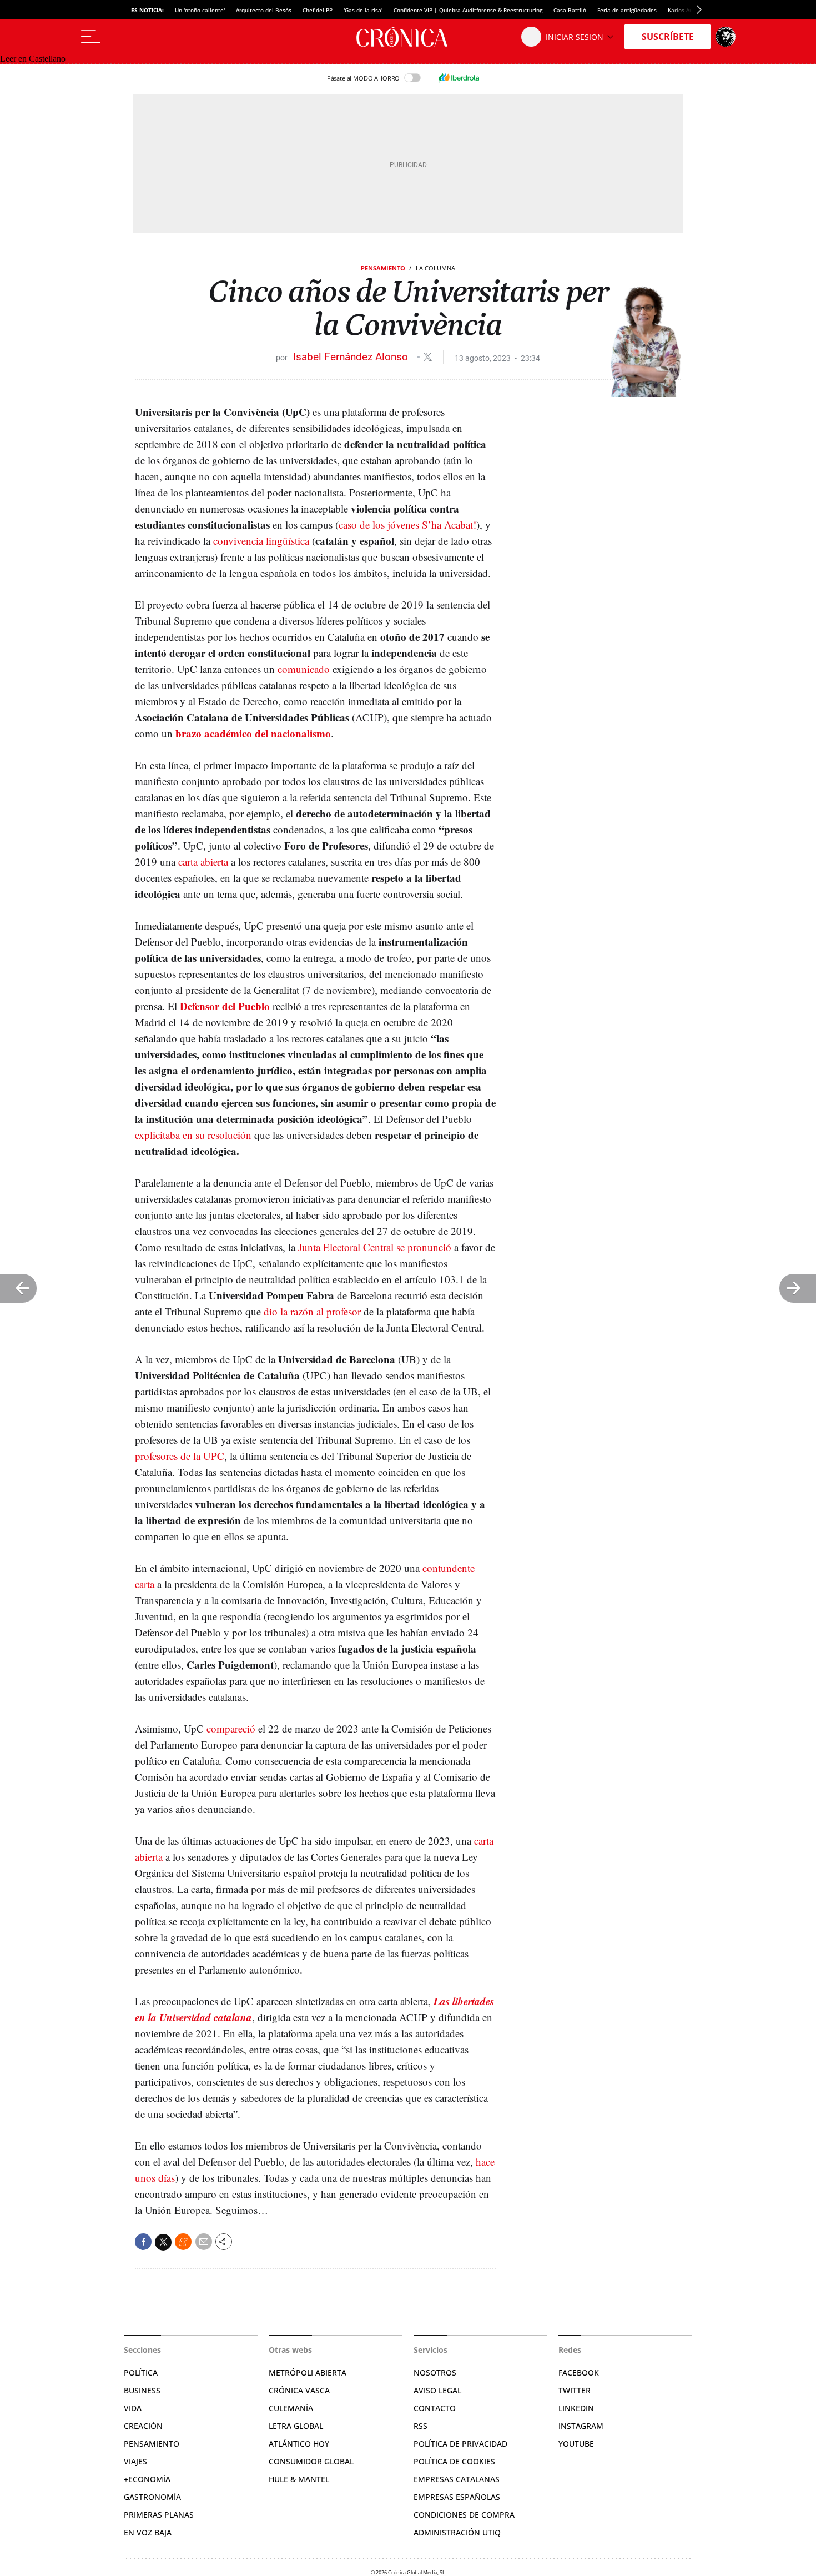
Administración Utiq (457, 2532)
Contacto (435, 2408)
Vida (133, 2408)
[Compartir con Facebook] (143, 2242)
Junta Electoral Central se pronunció (375, 1247)
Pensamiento (383, 268)
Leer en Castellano (33, 59)
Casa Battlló (570, 10)
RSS (420, 2426)
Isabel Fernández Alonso (352, 357)
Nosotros (435, 2372)
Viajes (135, 2461)
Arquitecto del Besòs (264, 10)
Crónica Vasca (299, 2390)
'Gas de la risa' (363, 10)
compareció (231, 1728)
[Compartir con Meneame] (183, 2242)
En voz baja (148, 2532)
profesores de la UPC (180, 1456)
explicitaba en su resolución (193, 1135)
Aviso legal (437, 2390)
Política (141, 2372)
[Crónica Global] (408, 37)
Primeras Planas (159, 2515)
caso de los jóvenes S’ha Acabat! (407, 524)
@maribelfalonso (428, 357)
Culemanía (291, 2408)
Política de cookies (454, 2461)
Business (142, 2390)
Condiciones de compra (464, 2515)
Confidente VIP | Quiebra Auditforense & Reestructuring (468, 10)
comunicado (304, 669)
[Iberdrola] (459, 78)
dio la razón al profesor (312, 1311)
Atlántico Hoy (299, 2444)
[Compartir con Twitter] (163, 2242)
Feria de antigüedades (627, 10)
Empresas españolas (457, 2497)
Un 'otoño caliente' (200, 10)
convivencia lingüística (261, 541)
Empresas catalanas (457, 2479)
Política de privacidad (460, 2444)
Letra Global (296, 2426)
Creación (143, 2426)
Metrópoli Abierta (308, 2372)
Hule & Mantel (299, 2479)
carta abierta (203, 862)
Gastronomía (152, 2497)
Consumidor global (311, 2461)
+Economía (147, 2479)
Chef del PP (318, 10)
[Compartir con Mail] (204, 2242)
